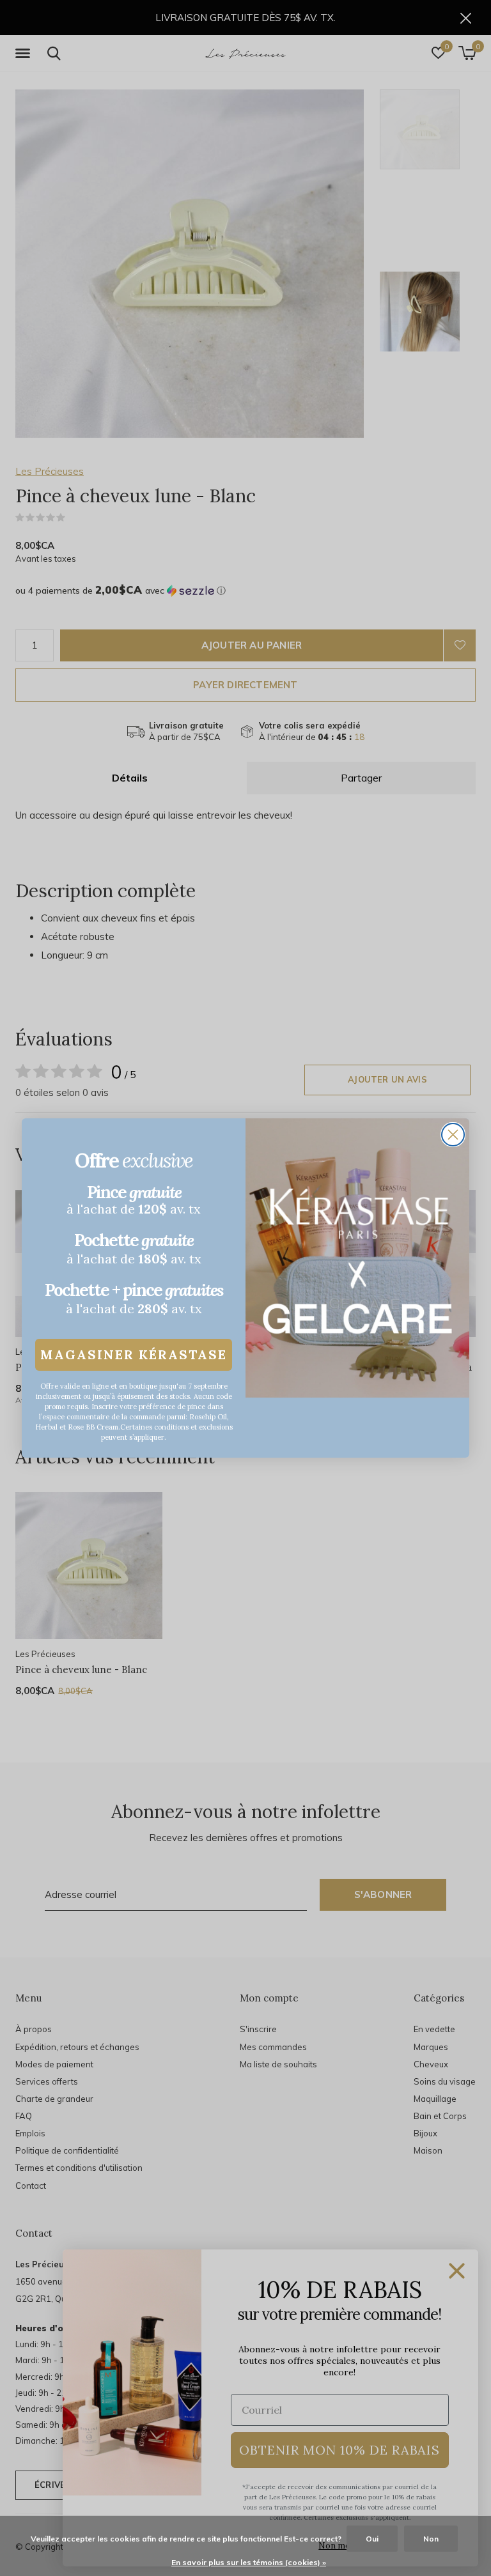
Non (431, 2539)
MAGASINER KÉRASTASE (134, 1354)
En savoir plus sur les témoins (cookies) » (249, 2562)
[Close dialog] (453, 1135)
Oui (372, 2539)
